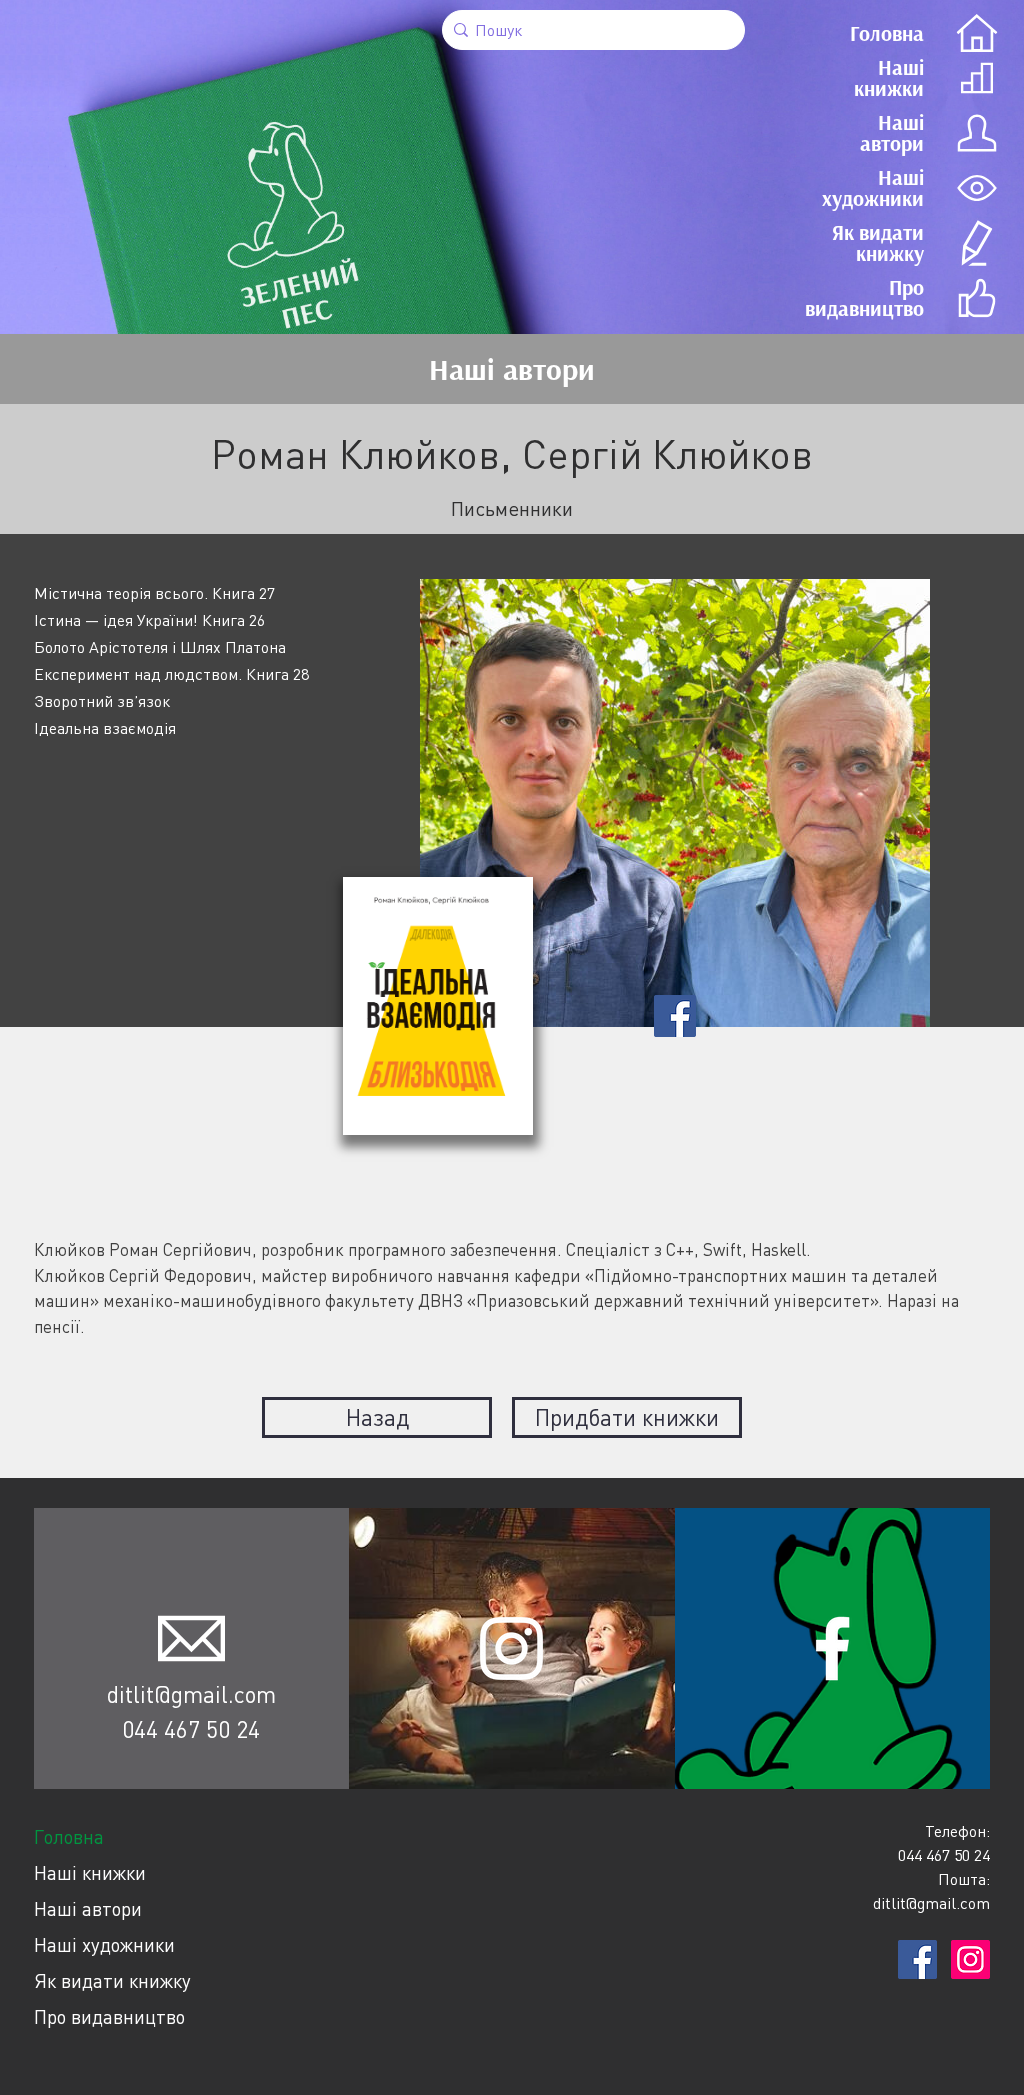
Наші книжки (90, 1872)
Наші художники (104, 1944)
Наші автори (88, 1908)
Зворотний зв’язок (102, 701)
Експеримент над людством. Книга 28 (171, 674)
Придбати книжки (627, 1417)
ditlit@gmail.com (191, 1694)
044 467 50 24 (191, 1729)
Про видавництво (109, 2016)
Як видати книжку (112, 1980)
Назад (377, 1417)
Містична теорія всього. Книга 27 (154, 593)
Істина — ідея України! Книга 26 (149, 620)
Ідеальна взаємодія (105, 728)
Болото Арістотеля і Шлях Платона (160, 647)
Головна (69, 1836)
